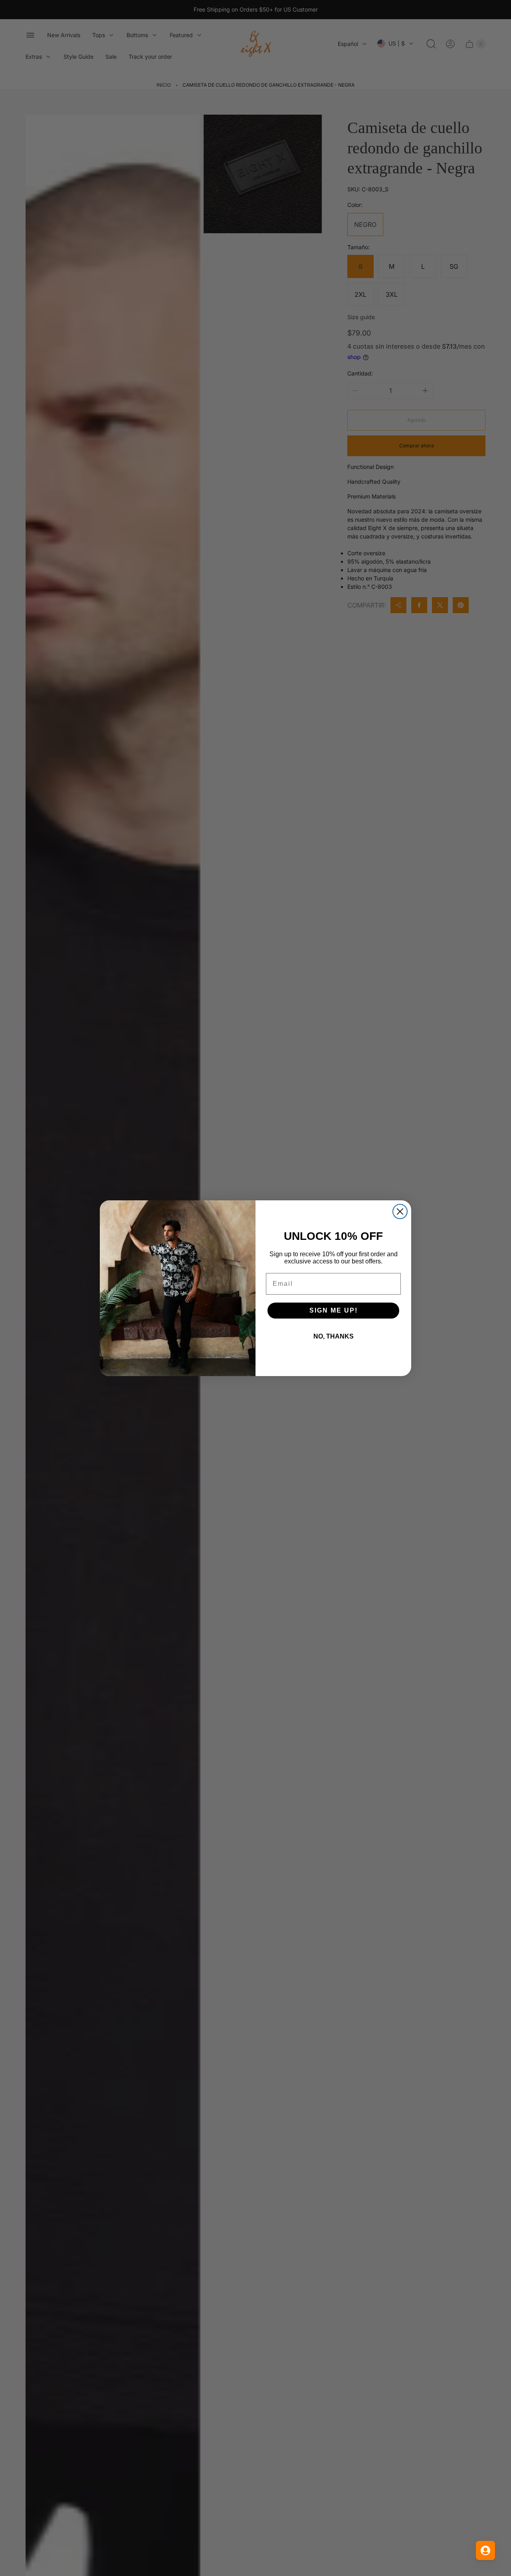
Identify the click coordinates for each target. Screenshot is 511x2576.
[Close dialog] (400, 1212)
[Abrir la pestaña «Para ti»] (485, 2550)
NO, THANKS (334, 1336)
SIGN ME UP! (334, 1310)
